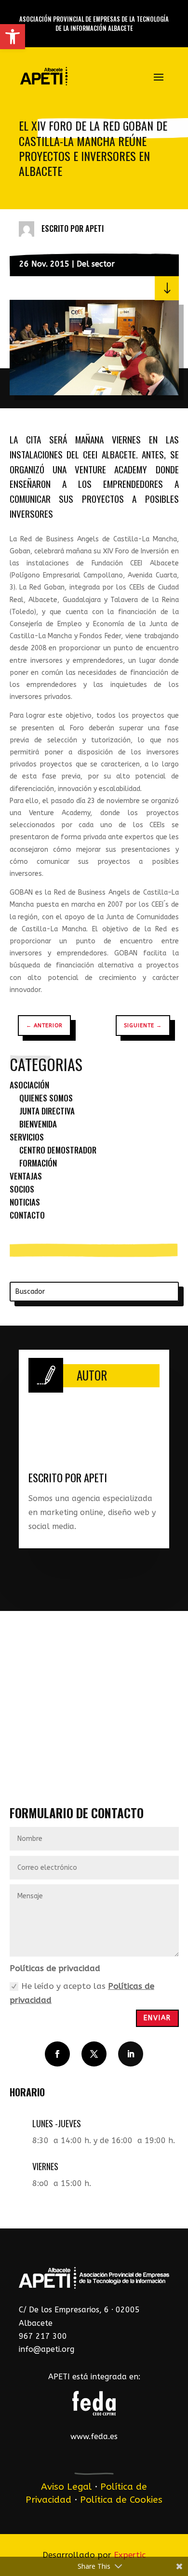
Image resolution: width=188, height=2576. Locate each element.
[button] (13, 37)
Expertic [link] (130, 2555)
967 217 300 (43, 2336)
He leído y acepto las (82, 1993)
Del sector (96, 264)
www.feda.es (94, 2436)
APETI (94, 228)
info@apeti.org (47, 2349)
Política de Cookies (121, 2500)
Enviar (157, 2018)
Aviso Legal (66, 2487)
